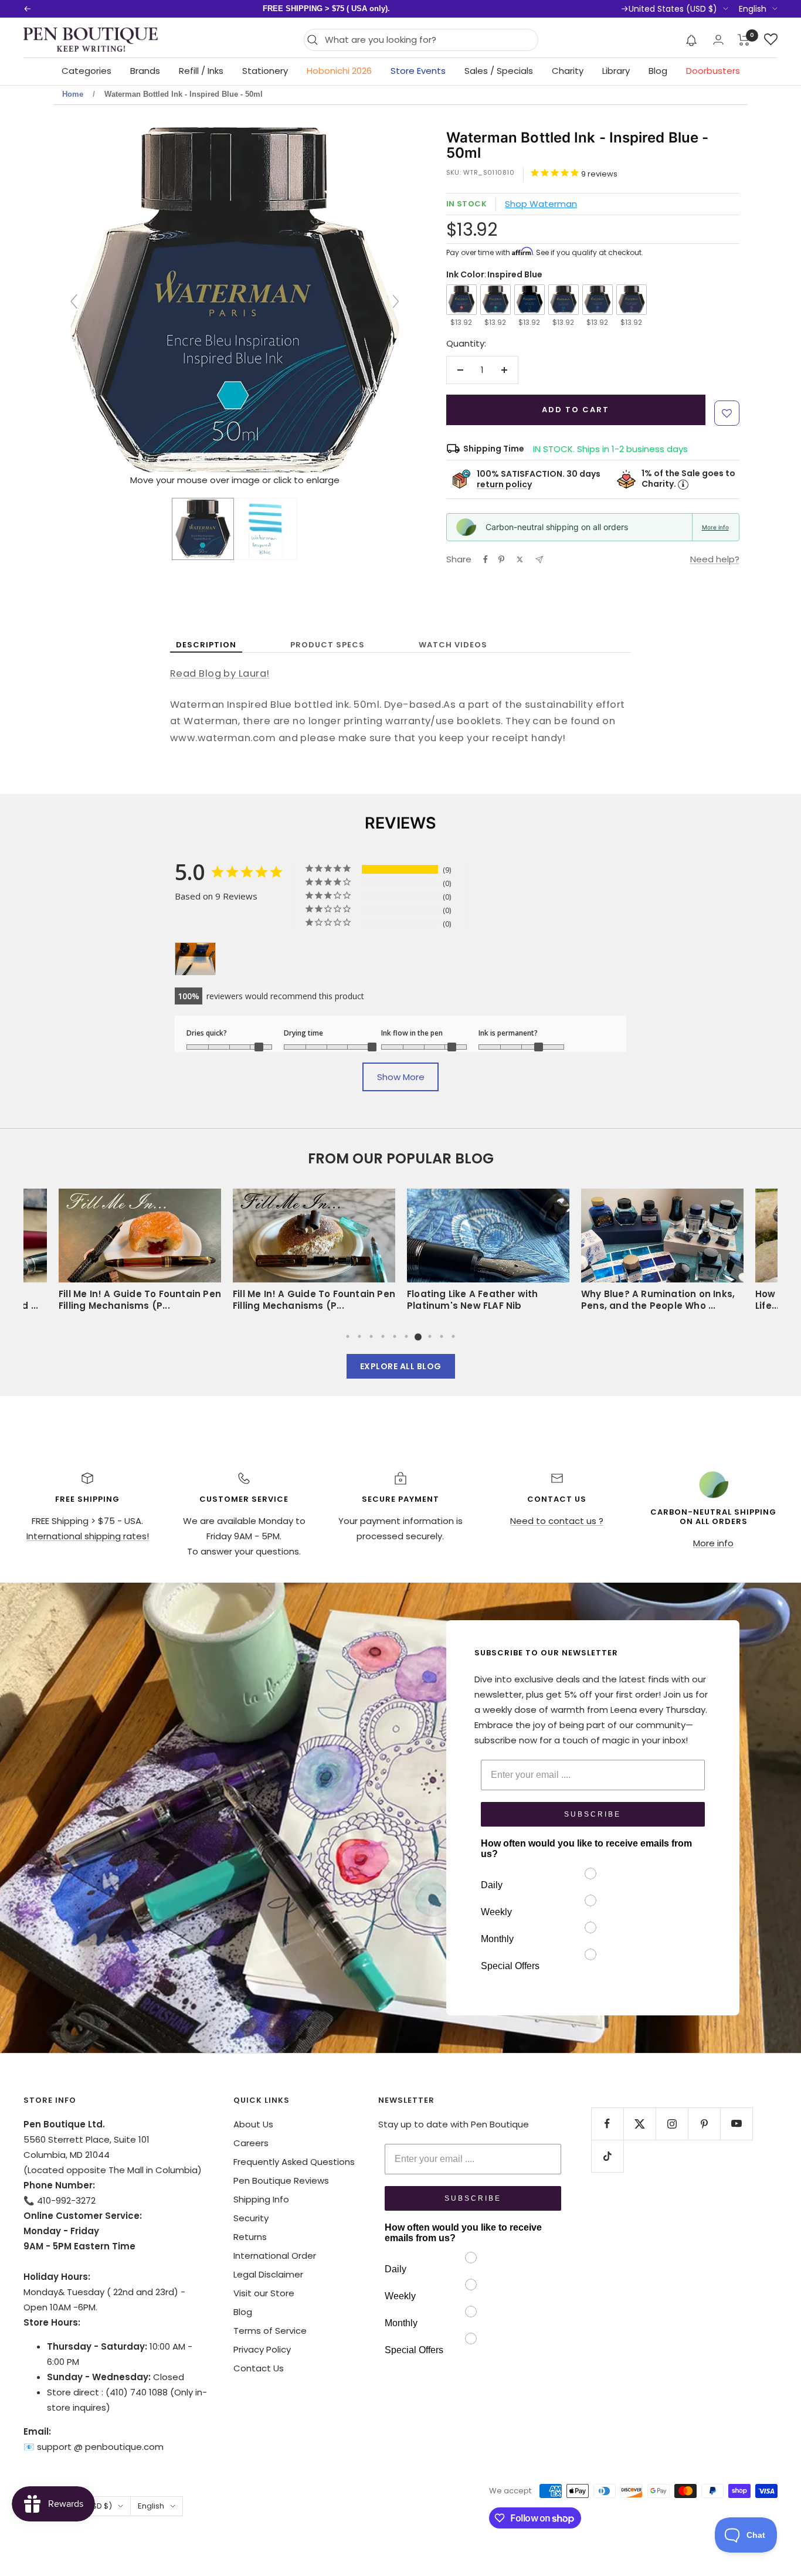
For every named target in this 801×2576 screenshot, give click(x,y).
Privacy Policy (262, 2349)
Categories (86, 71)
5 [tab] (395, 1336)
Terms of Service (270, 2331)
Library (616, 71)
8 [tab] (430, 1336)
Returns (250, 2237)
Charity (568, 71)
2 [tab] (359, 1336)
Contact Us (259, 2368)
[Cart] (744, 40)
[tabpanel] (488, 1254)
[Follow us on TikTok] (607, 2156)
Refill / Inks (201, 71)
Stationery (265, 71)
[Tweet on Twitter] (520, 559)
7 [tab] (418, 1336)
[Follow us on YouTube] (736, 2124)
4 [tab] (383, 1336)
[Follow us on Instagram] (672, 2124)
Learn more (469, 9)
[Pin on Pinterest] (501, 559)
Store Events (418, 71)
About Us (253, 2124)
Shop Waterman (541, 204)
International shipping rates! (88, 1536)
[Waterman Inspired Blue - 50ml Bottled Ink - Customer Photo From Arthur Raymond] (195, 959)
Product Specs (327, 645)
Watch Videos (453, 645)
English (753, 9)
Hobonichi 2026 (339, 71)
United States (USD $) (673, 9)
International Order (275, 2256)
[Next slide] (396, 301)
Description (206, 645)
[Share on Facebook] (486, 559)
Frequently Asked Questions (294, 2162)
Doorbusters (713, 71)
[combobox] (428, 40)
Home (73, 94)
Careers (251, 2143)
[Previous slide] (74, 301)
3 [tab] (371, 1336)
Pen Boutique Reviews (281, 2180)
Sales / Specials (499, 71)
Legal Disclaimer (268, 2274)
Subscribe (593, 1814)
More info (715, 527)
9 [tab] (442, 1336)
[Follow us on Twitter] (639, 2124)
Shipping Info (261, 2199)
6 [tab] (406, 1336)
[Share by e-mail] (539, 560)
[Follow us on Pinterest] (704, 2124)
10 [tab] (453, 1336)
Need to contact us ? (557, 1521)
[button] (692, 40)
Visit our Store (264, 2293)
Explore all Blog (401, 1366)
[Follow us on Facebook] (607, 2124)
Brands (145, 71)
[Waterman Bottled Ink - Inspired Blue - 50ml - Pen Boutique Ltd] (203, 529)
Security (251, 2218)
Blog (658, 71)
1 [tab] (348, 1336)
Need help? (715, 559)
